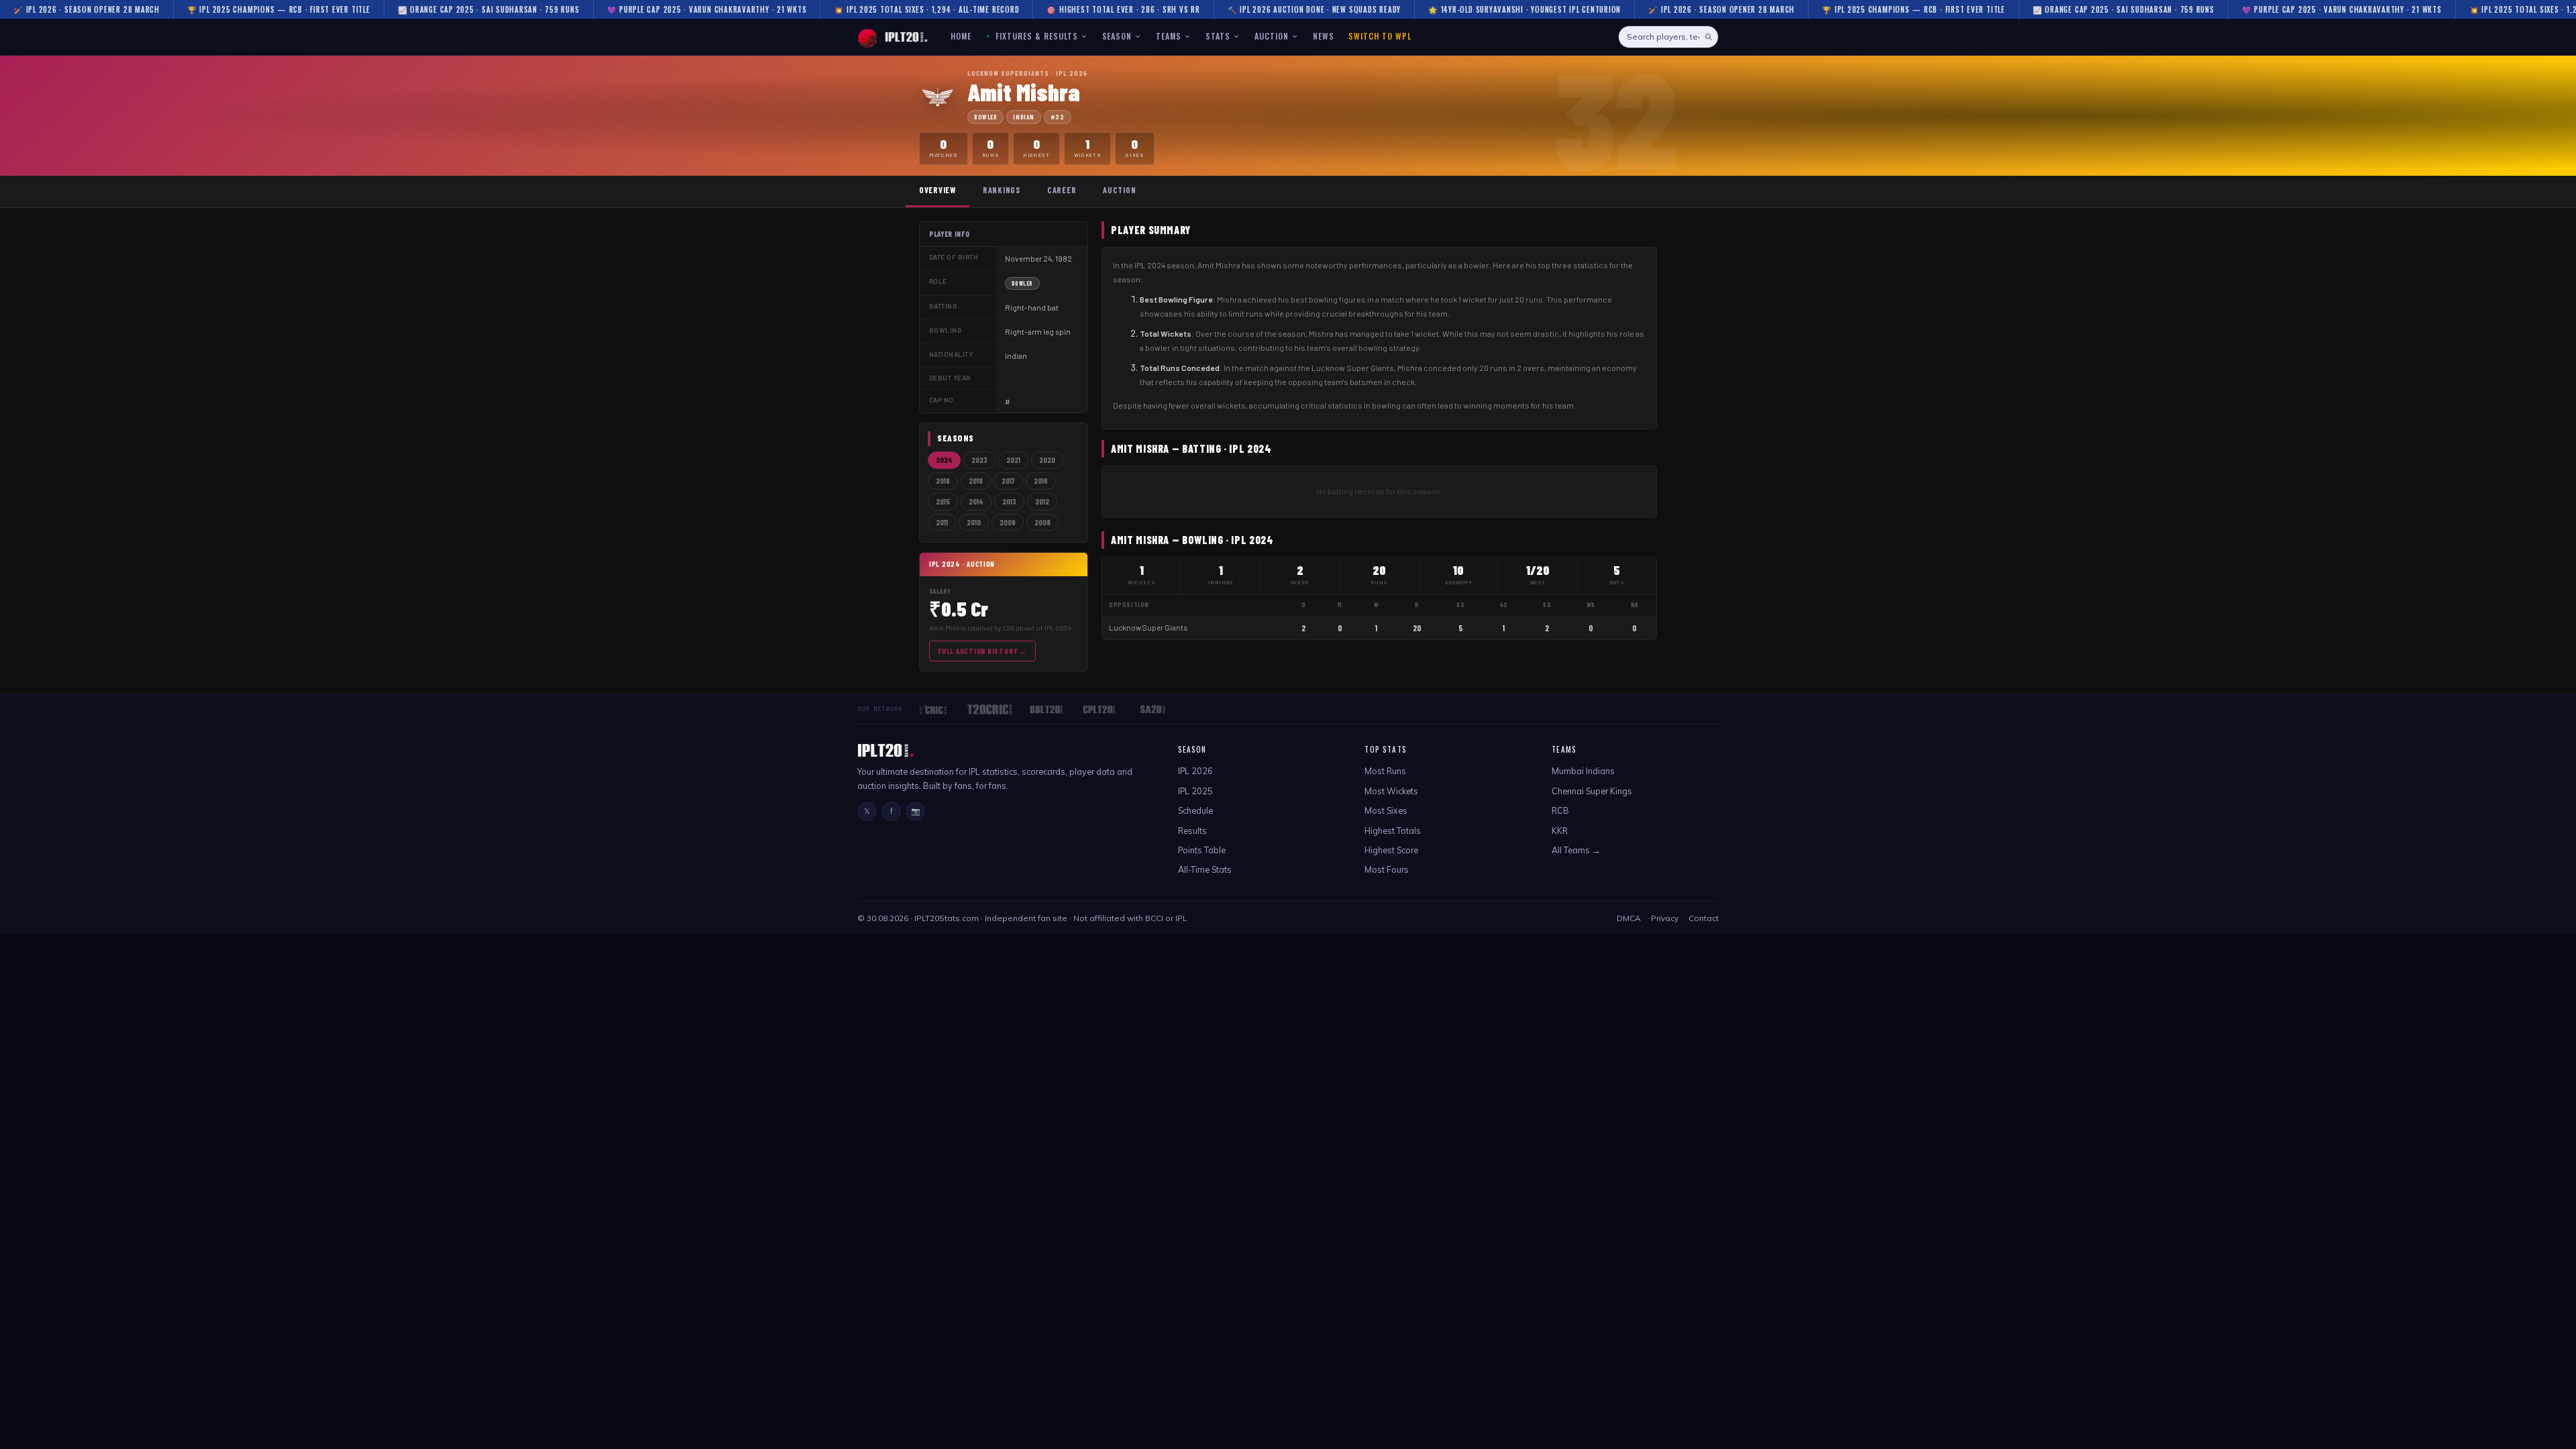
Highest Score (1391, 850)
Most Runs (1385, 771)
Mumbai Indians (1583, 771)
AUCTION (1272, 36)
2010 (974, 522)
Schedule (1195, 810)
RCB (1560, 810)
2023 (979, 460)
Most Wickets (1391, 791)
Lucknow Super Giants (1148, 628)
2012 (1042, 501)
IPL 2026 (1195, 771)
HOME (961, 36)
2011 (942, 522)
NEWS (1324, 36)
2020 (1047, 460)
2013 (1009, 501)
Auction (1119, 190)
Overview (937, 190)
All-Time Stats (1205, 869)
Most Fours (1387, 869)
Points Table (1202, 850)
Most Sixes (1386, 810)
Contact (1704, 918)
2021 (1013, 460)
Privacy (1665, 918)
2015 (943, 501)
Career (1062, 190)
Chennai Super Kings (1592, 791)
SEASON (1117, 36)
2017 (1008, 481)
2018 (976, 481)
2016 (1041, 481)
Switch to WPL (1380, 36)
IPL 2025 (1195, 791)
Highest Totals (1393, 830)
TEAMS (1169, 36)
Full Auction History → (982, 651)
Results (1192, 830)
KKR (1560, 830)
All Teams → (1576, 850)
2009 (1008, 522)
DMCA (1629, 918)
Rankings (1002, 190)
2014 (976, 501)
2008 (1042, 522)
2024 (944, 460)
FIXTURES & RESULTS (1035, 36)
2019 (943, 481)
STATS (1218, 36)
